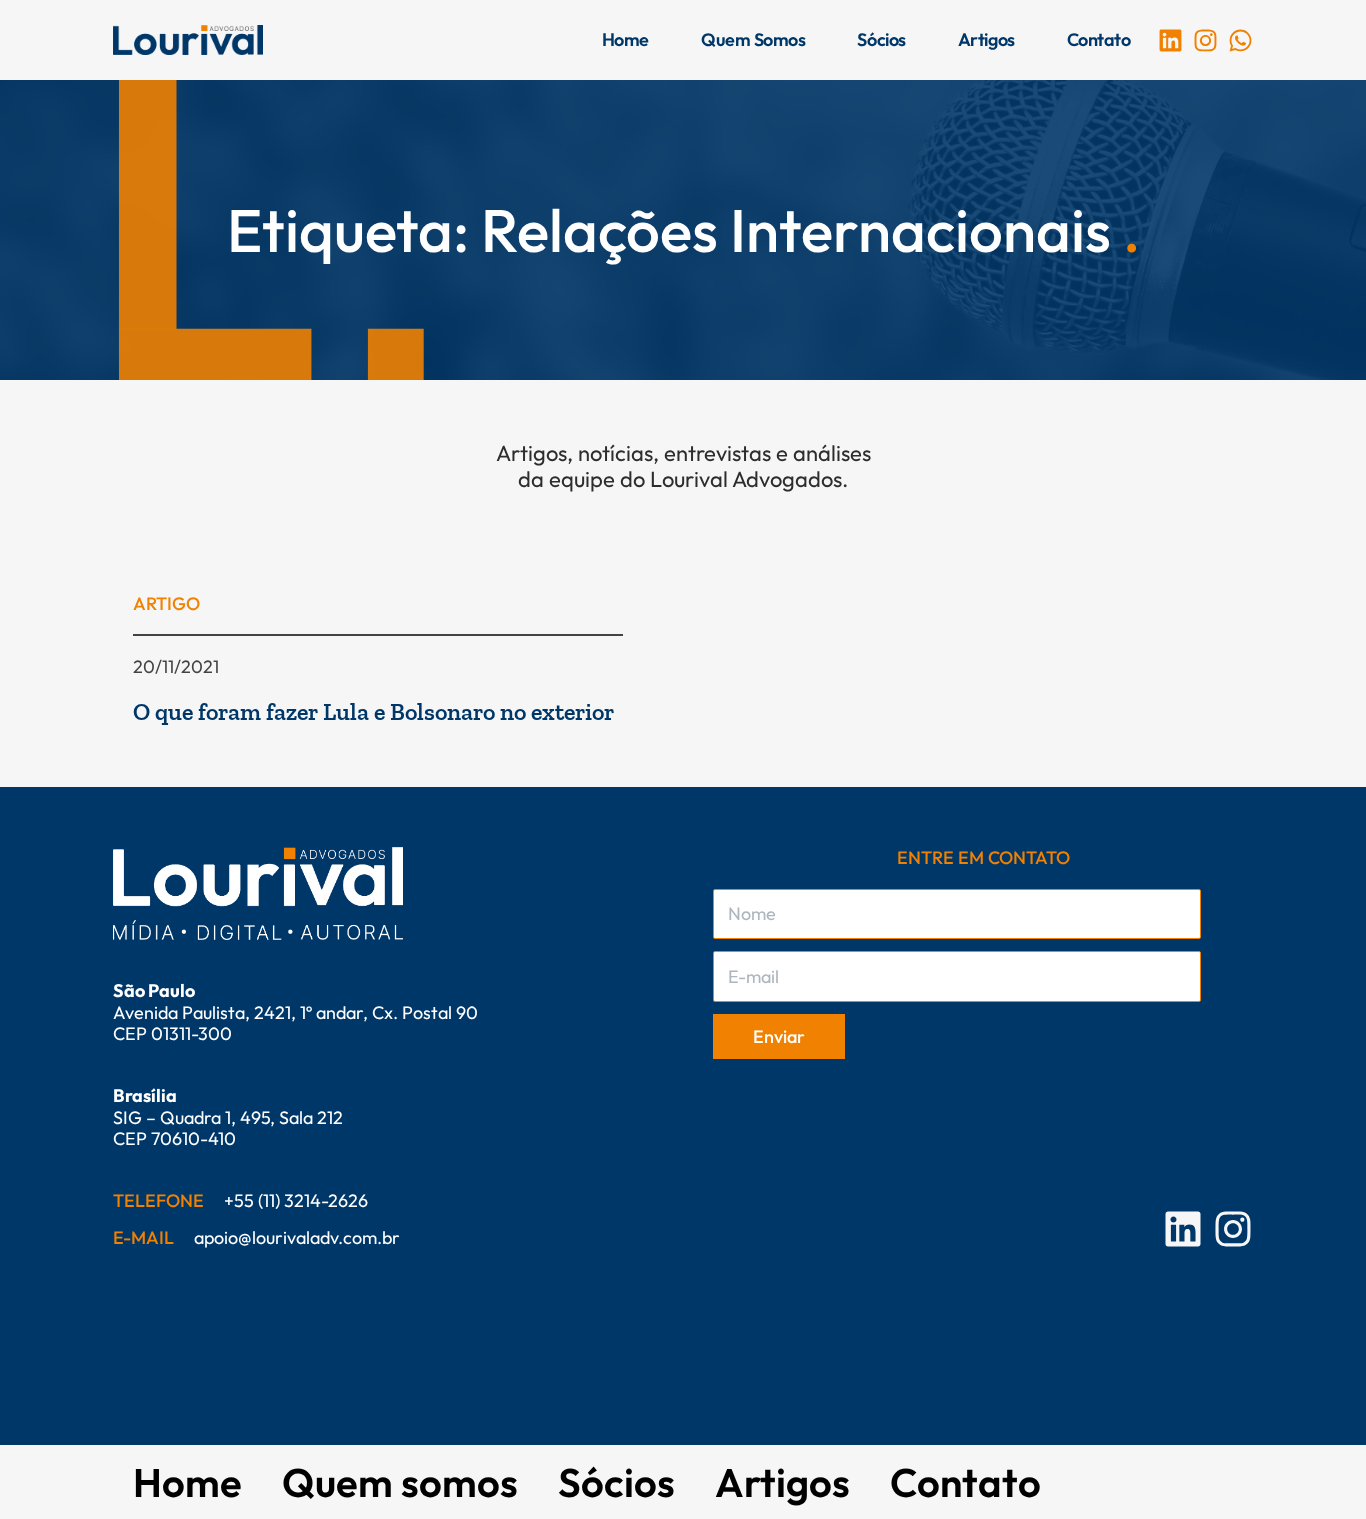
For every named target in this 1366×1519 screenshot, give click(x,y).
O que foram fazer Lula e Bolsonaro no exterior (373, 711)
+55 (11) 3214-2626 (296, 1200)
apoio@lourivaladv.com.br (297, 1237)
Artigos (986, 39)
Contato (1099, 39)
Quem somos (753, 39)
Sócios (881, 39)
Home (625, 39)
